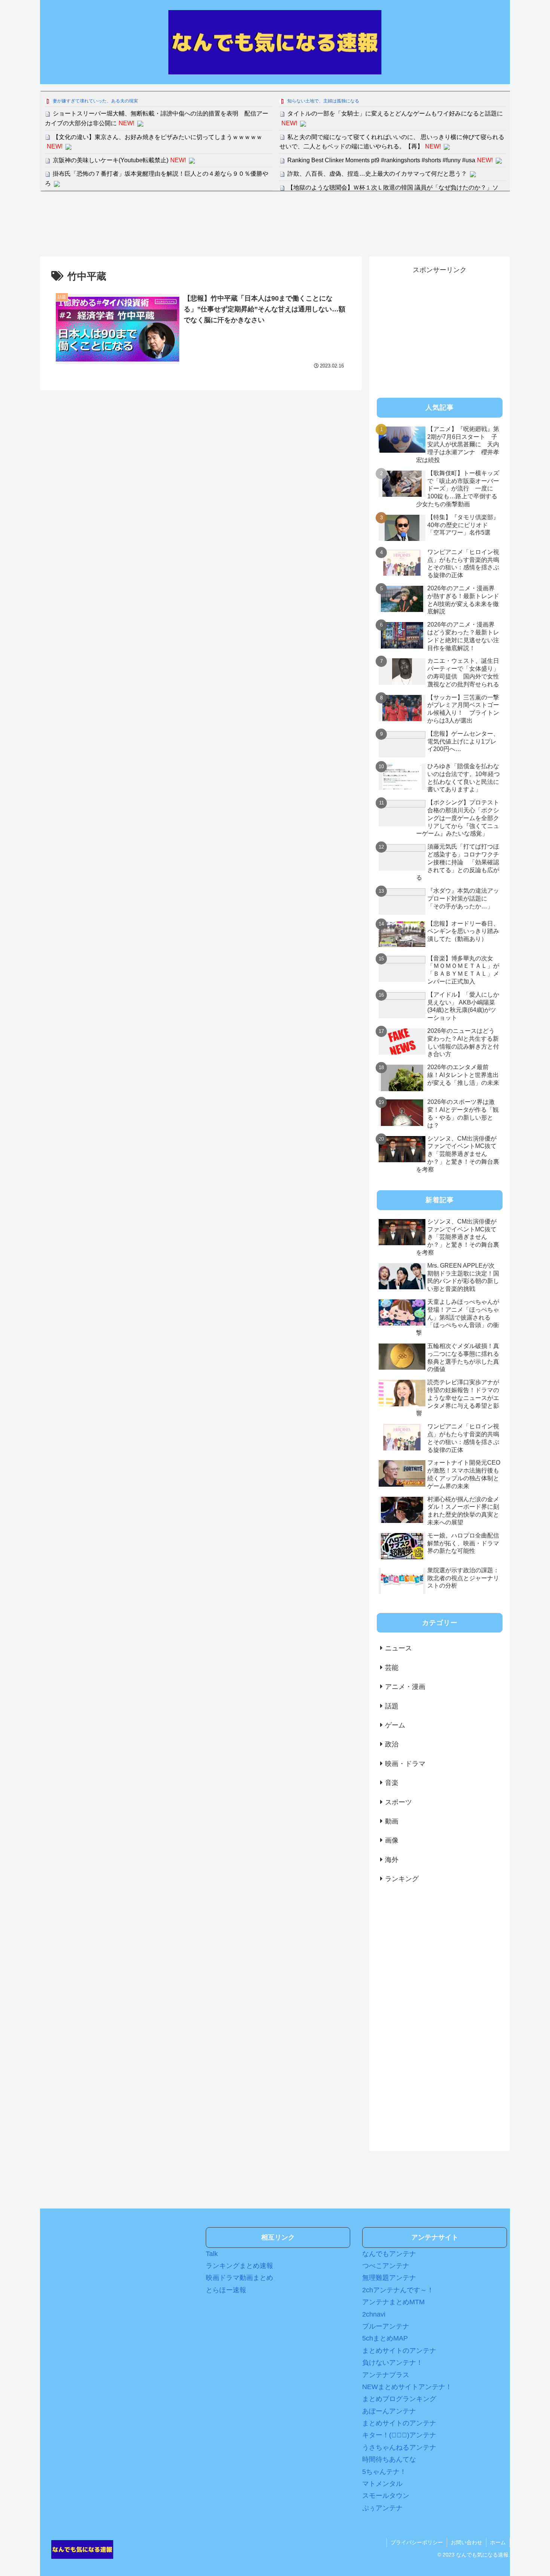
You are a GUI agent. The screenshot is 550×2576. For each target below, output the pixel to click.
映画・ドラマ (405, 1764)
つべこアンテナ (386, 2266)
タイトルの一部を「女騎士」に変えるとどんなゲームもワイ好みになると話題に (395, 113)
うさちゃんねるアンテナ (399, 2447)
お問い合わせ (467, 2542)
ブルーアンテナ (386, 2326)
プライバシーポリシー (417, 2542)
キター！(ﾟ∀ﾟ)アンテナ (399, 2435)
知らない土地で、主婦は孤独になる (323, 101)
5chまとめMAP (385, 2338)
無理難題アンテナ (389, 2278)
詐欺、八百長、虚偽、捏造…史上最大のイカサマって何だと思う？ (377, 174)
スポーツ (398, 1802)
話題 (392, 1706)
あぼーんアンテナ (389, 2411)
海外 (392, 1860)
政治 (392, 1744)
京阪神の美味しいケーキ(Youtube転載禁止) (111, 160)
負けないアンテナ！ (392, 2363)
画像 (392, 1840)
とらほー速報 (226, 2290)
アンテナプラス (386, 2375)
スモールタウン (386, 2496)
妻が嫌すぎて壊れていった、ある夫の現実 (95, 101)
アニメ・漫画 (405, 1687)
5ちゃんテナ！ (384, 2472)
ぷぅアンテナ (382, 2508)
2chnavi (374, 2314)
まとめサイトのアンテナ (399, 2351)
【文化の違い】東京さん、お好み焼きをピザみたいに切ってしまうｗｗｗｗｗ (158, 137)
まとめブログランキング (399, 2399)
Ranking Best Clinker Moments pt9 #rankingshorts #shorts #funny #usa (381, 160)
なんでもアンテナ (389, 2254)
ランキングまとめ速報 (239, 2266)
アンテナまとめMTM (393, 2302)
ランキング (402, 1879)
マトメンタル (382, 2484)
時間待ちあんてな (389, 2459)
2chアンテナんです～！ (398, 2290)
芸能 (392, 1668)
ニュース (398, 1648)
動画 (392, 1821)
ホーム (498, 2542)
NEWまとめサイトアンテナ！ (407, 2387)
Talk (212, 2254)
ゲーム (395, 1725)
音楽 (392, 1783)
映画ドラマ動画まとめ (239, 2278)
